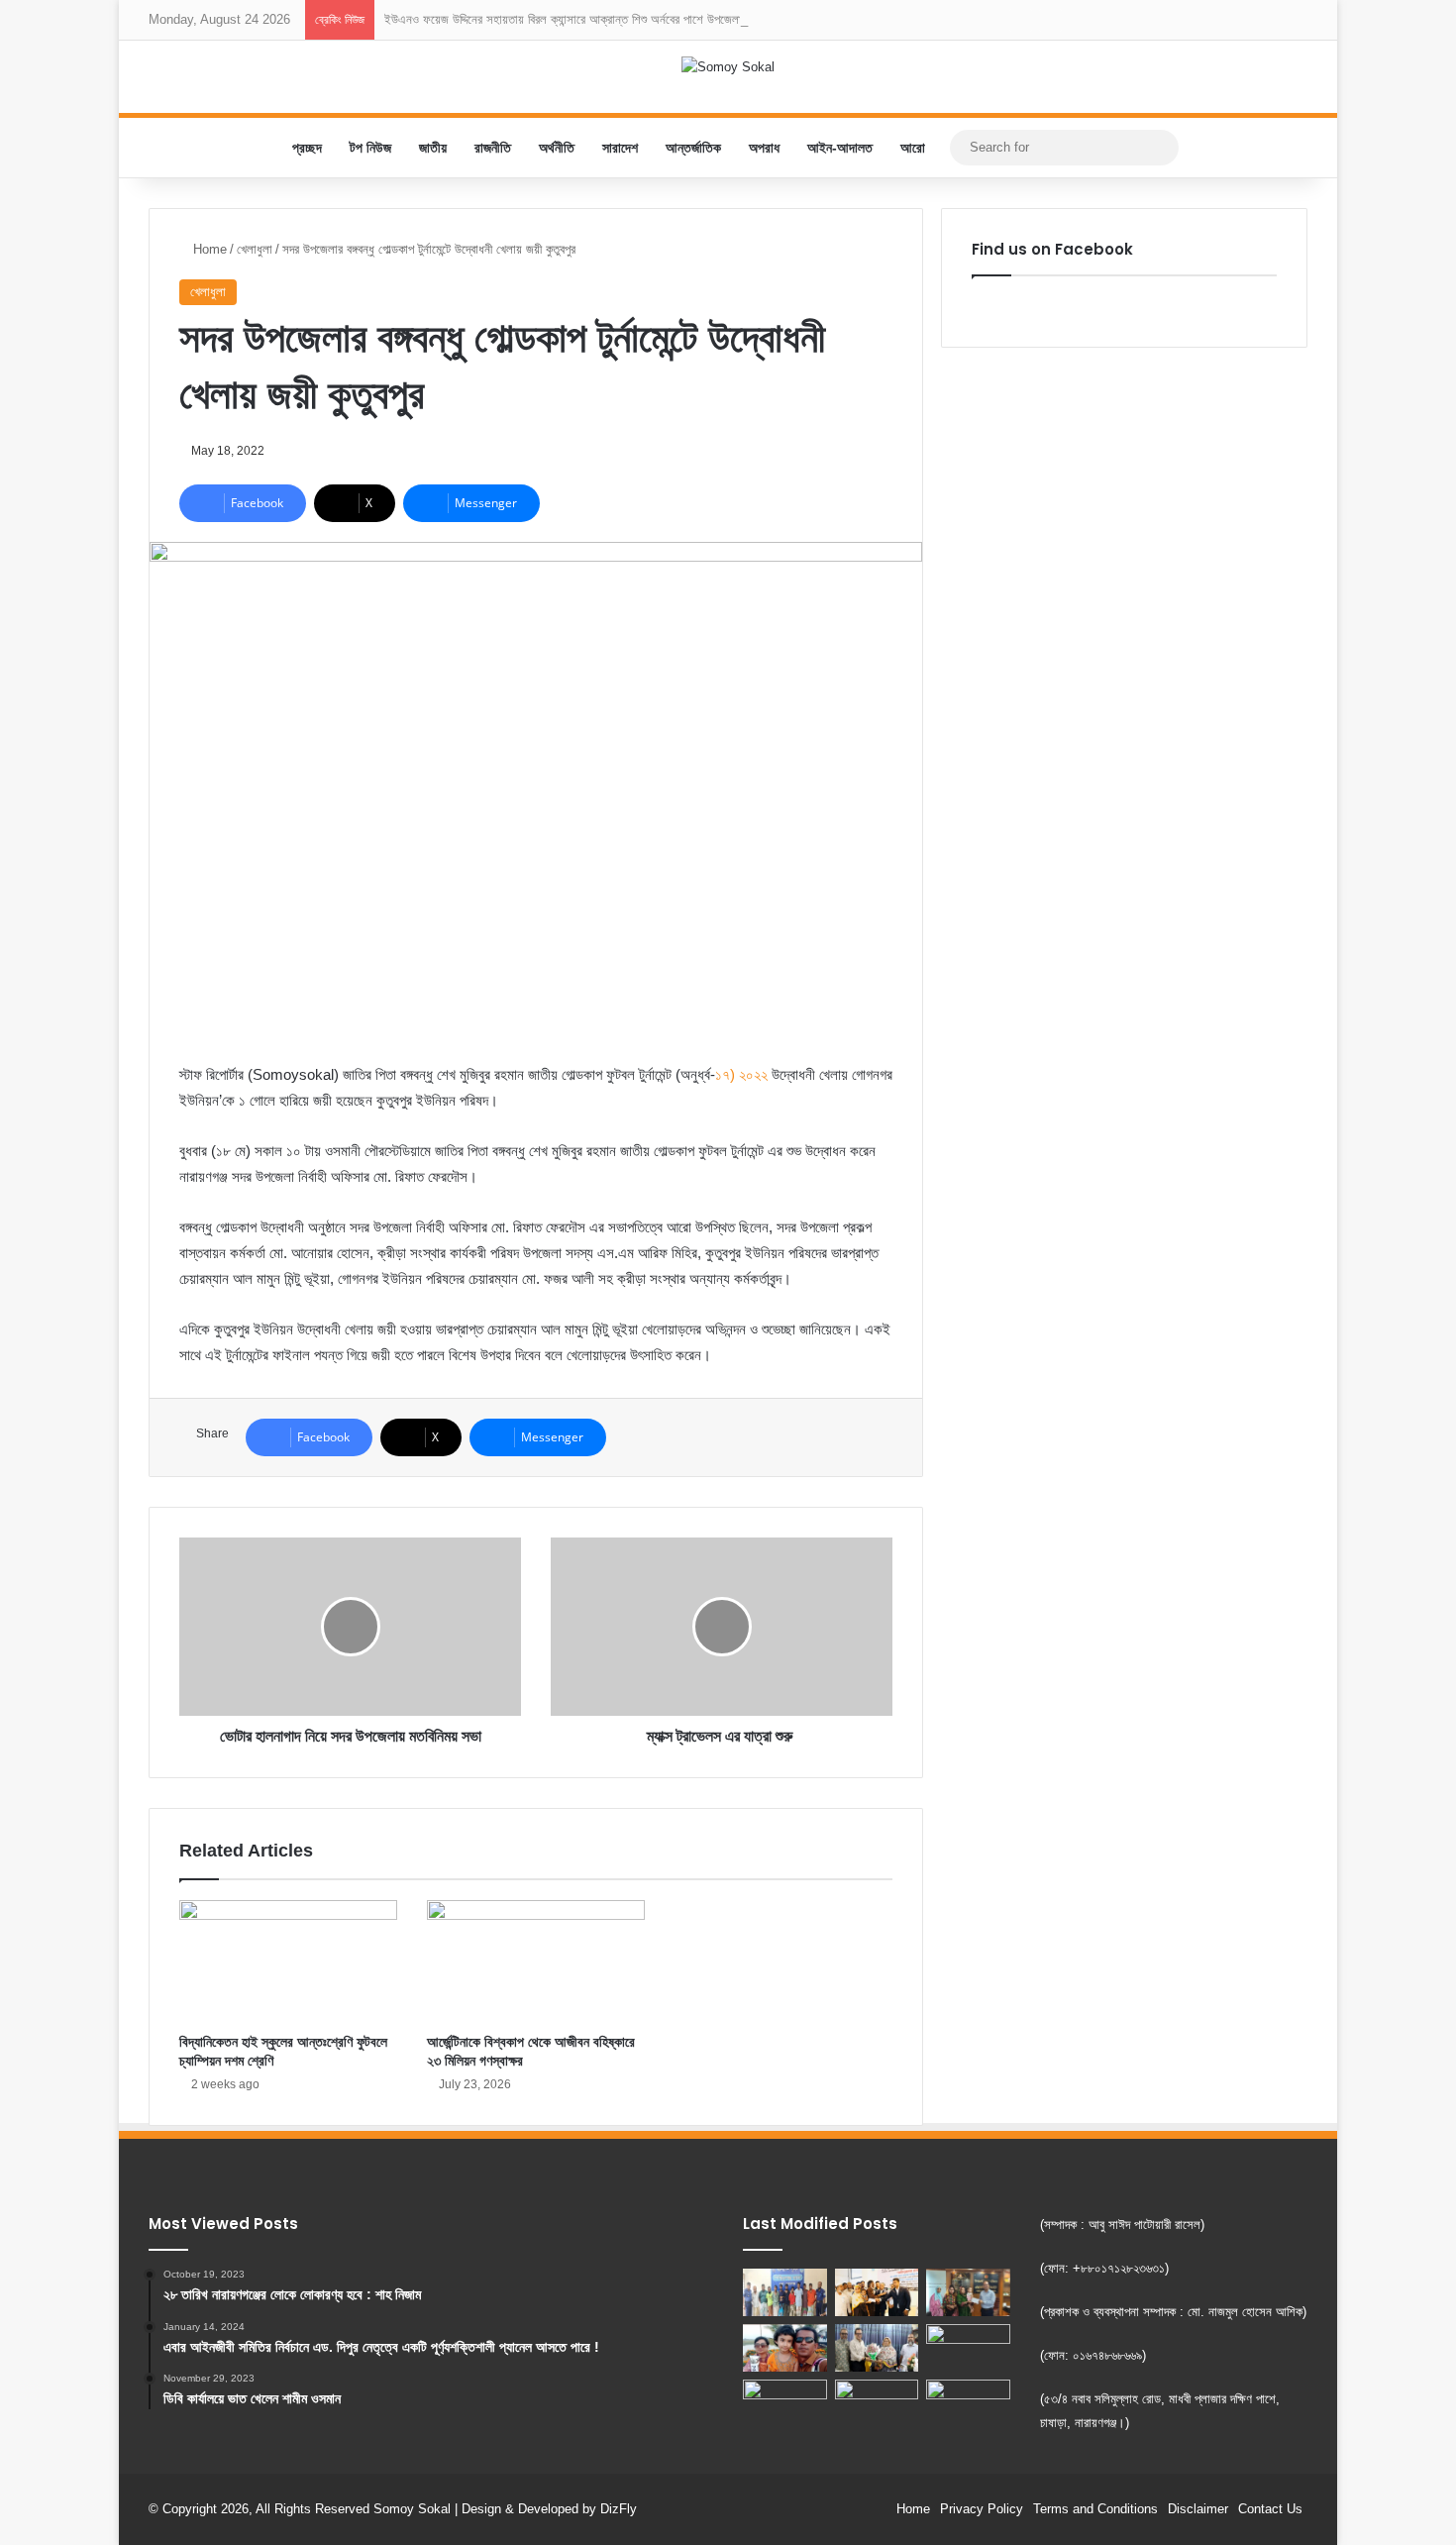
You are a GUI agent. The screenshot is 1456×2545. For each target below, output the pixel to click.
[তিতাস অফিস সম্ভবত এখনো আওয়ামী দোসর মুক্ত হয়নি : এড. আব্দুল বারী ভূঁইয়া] (785, 2403)
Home (208, 249)
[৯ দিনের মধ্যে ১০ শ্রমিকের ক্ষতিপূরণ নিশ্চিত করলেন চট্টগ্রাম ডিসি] (877, 2292)
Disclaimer (1198, 2509)
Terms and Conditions (1095, 2509)
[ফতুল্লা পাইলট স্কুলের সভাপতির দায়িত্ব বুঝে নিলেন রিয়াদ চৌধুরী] (877, 2348)
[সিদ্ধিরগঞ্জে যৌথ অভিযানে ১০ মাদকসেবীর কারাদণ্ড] (785, 2292)
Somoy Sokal (412, 2509)
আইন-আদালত (840, 148)
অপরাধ (764, 148)
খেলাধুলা (255, 249)
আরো (913, 148)
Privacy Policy (982, 2509)
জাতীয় (433, 148)
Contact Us (1270, 2509)
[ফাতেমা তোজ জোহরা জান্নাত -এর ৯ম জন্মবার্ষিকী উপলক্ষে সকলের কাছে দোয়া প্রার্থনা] (785, 2348)
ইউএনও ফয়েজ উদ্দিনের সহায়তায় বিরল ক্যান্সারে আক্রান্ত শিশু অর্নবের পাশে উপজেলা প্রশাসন (582, 19)
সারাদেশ (620, 148)
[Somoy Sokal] (728, 66)
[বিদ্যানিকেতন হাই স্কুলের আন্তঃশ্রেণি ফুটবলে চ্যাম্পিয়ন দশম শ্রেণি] (288, 1962)
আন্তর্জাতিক (693, 148)
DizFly (619, 2509)
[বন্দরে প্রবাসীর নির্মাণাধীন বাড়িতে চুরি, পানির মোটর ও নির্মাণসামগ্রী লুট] (968, 2406)
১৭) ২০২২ (741, 1074)
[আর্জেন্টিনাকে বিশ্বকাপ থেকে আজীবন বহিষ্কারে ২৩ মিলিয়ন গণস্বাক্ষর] (536, 1962)
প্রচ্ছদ (307, 148)
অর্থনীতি (557, 148)
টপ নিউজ (370, 148)
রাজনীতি (493, 148)
